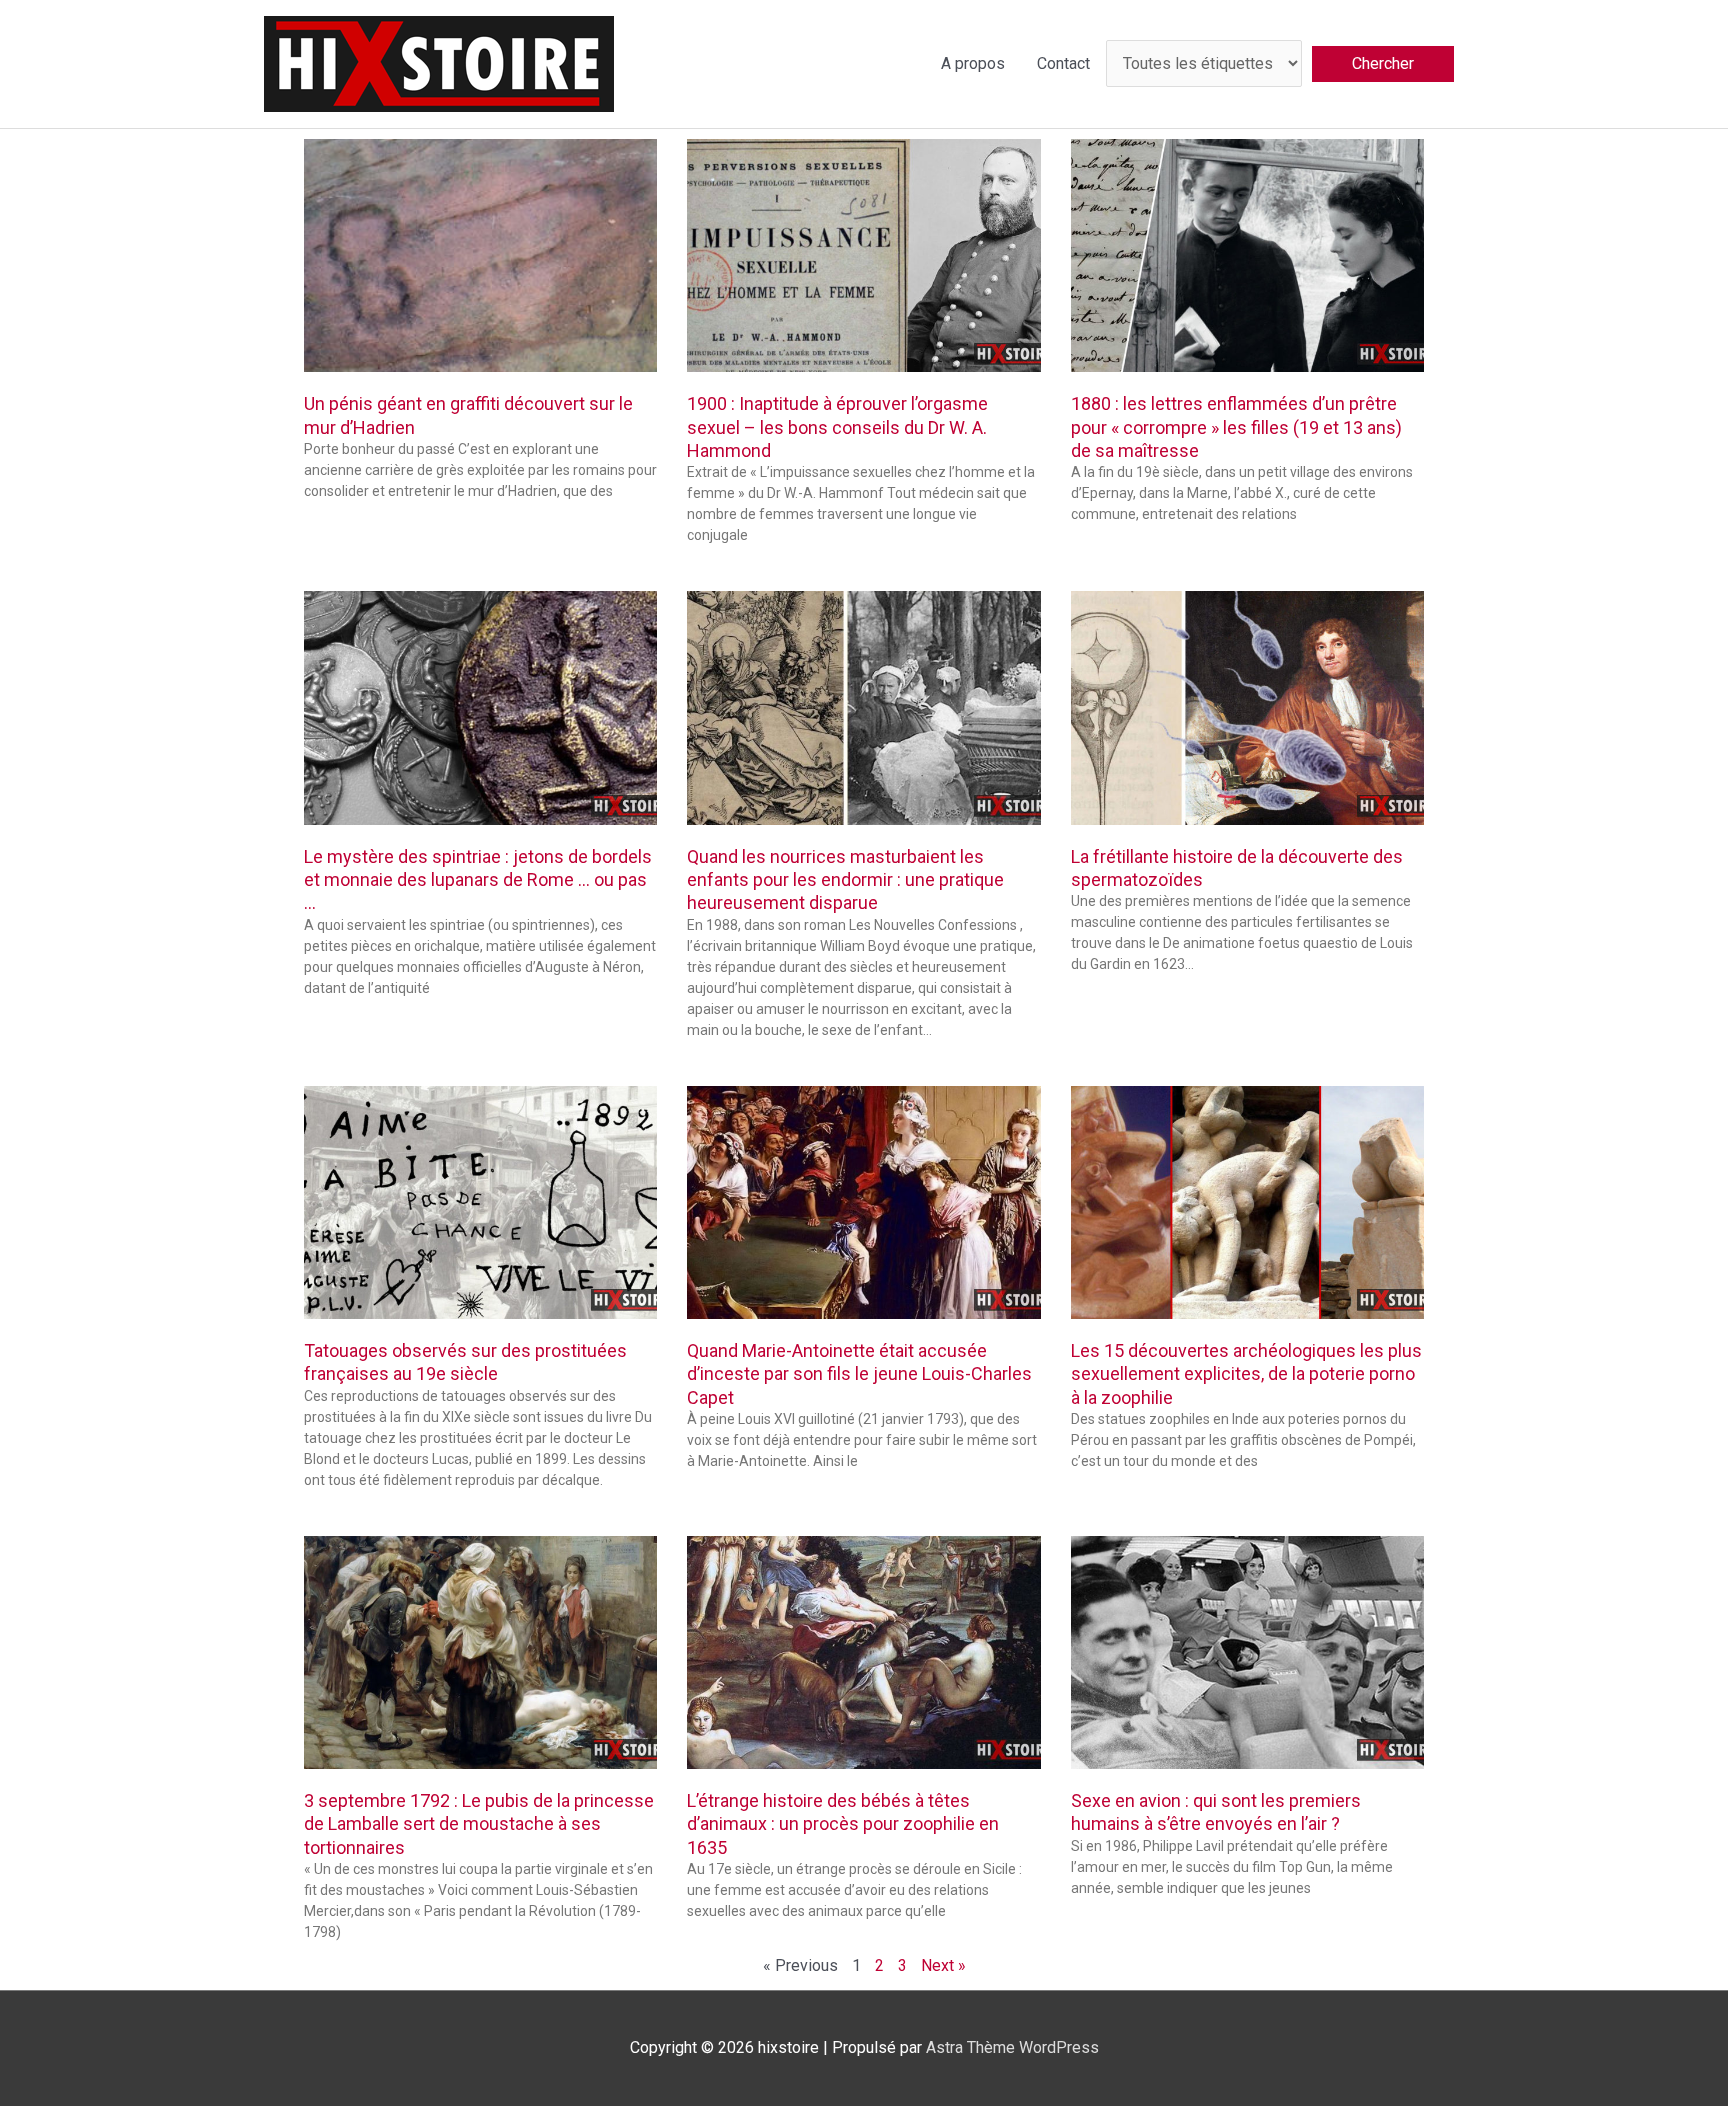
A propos (973, 63)
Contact (1063, 63)
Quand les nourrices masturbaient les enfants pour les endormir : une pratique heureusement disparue (845, 880)
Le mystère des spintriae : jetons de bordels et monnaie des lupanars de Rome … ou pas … (478, 880)
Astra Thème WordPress (1012, 2047)
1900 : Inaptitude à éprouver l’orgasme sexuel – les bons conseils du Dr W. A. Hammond (837, 427)
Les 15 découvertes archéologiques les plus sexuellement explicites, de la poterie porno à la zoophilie (1246, 1374)
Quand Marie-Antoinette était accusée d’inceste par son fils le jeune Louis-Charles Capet (859, 1374)
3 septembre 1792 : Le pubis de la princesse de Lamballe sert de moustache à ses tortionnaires (479, 1824)
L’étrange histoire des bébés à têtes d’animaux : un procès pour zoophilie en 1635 (843, 1824)
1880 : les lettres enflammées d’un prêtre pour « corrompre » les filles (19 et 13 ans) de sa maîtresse (1236, 427)
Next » (943, 1965)
